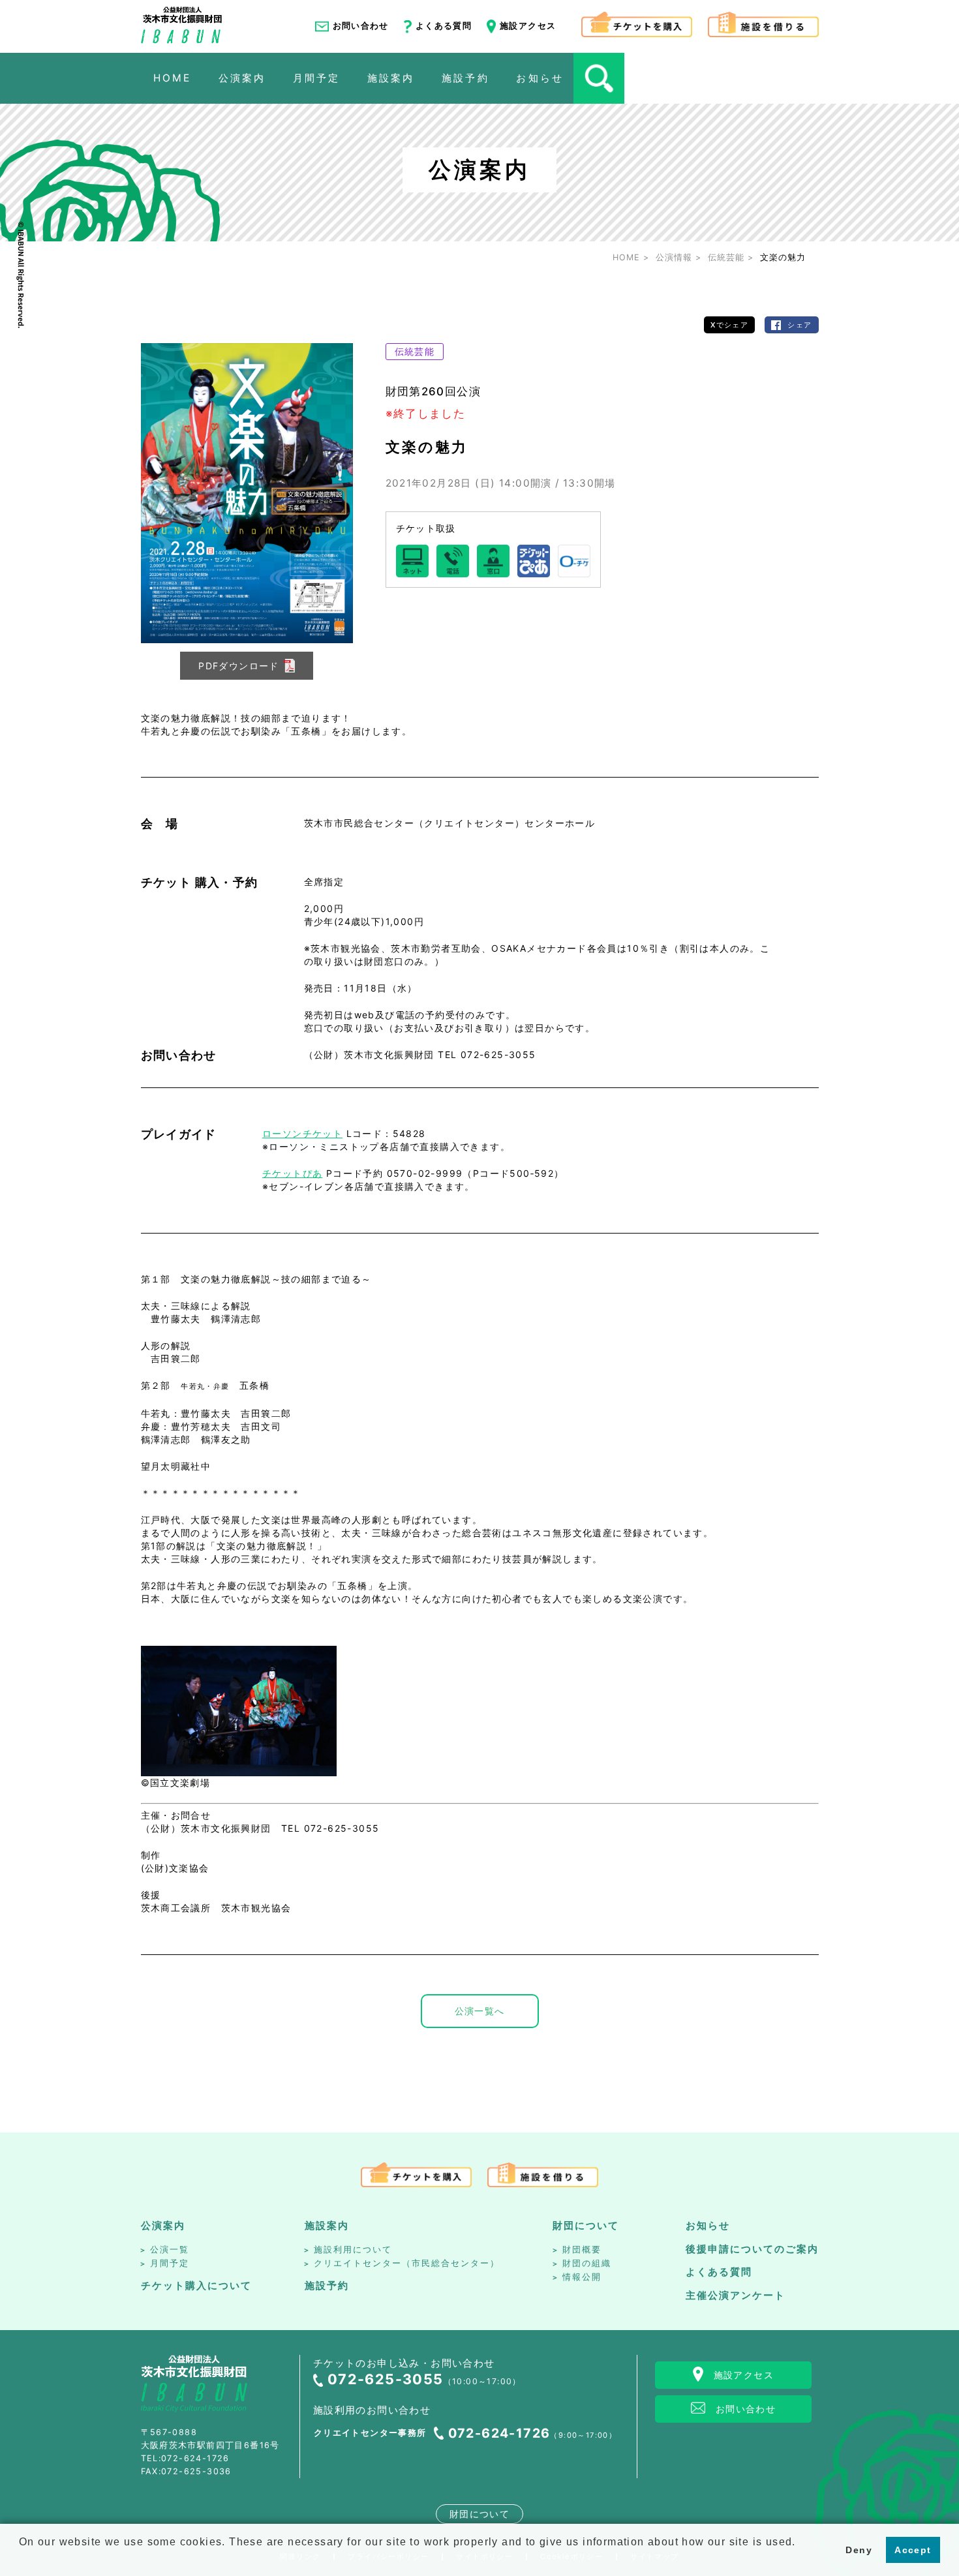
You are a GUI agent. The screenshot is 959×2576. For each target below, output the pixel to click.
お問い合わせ (361, 26)
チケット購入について (196, 2285)
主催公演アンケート (736, 2295)
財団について (586, 2225)
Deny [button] (859, 2550)
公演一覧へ (480, 2011)
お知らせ (708, 2225)
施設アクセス (528, 26)
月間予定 (170, 2263)
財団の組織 (587, 2263)
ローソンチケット (302, 1133)
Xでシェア (729, 325)
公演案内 (163, 2225)
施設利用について (353, 2250)
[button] (21, 2559)
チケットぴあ (292, 1173)
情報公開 (582, 2277)
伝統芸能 (415, 351)
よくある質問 (444, 26)
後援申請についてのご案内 (752, 2249)
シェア (799, 325)
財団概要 (582, 2250)
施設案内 (327, 2225)
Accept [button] (913, 2550)
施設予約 (327, 2285)
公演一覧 (170, 2250)
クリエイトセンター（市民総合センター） (407, 2263)
